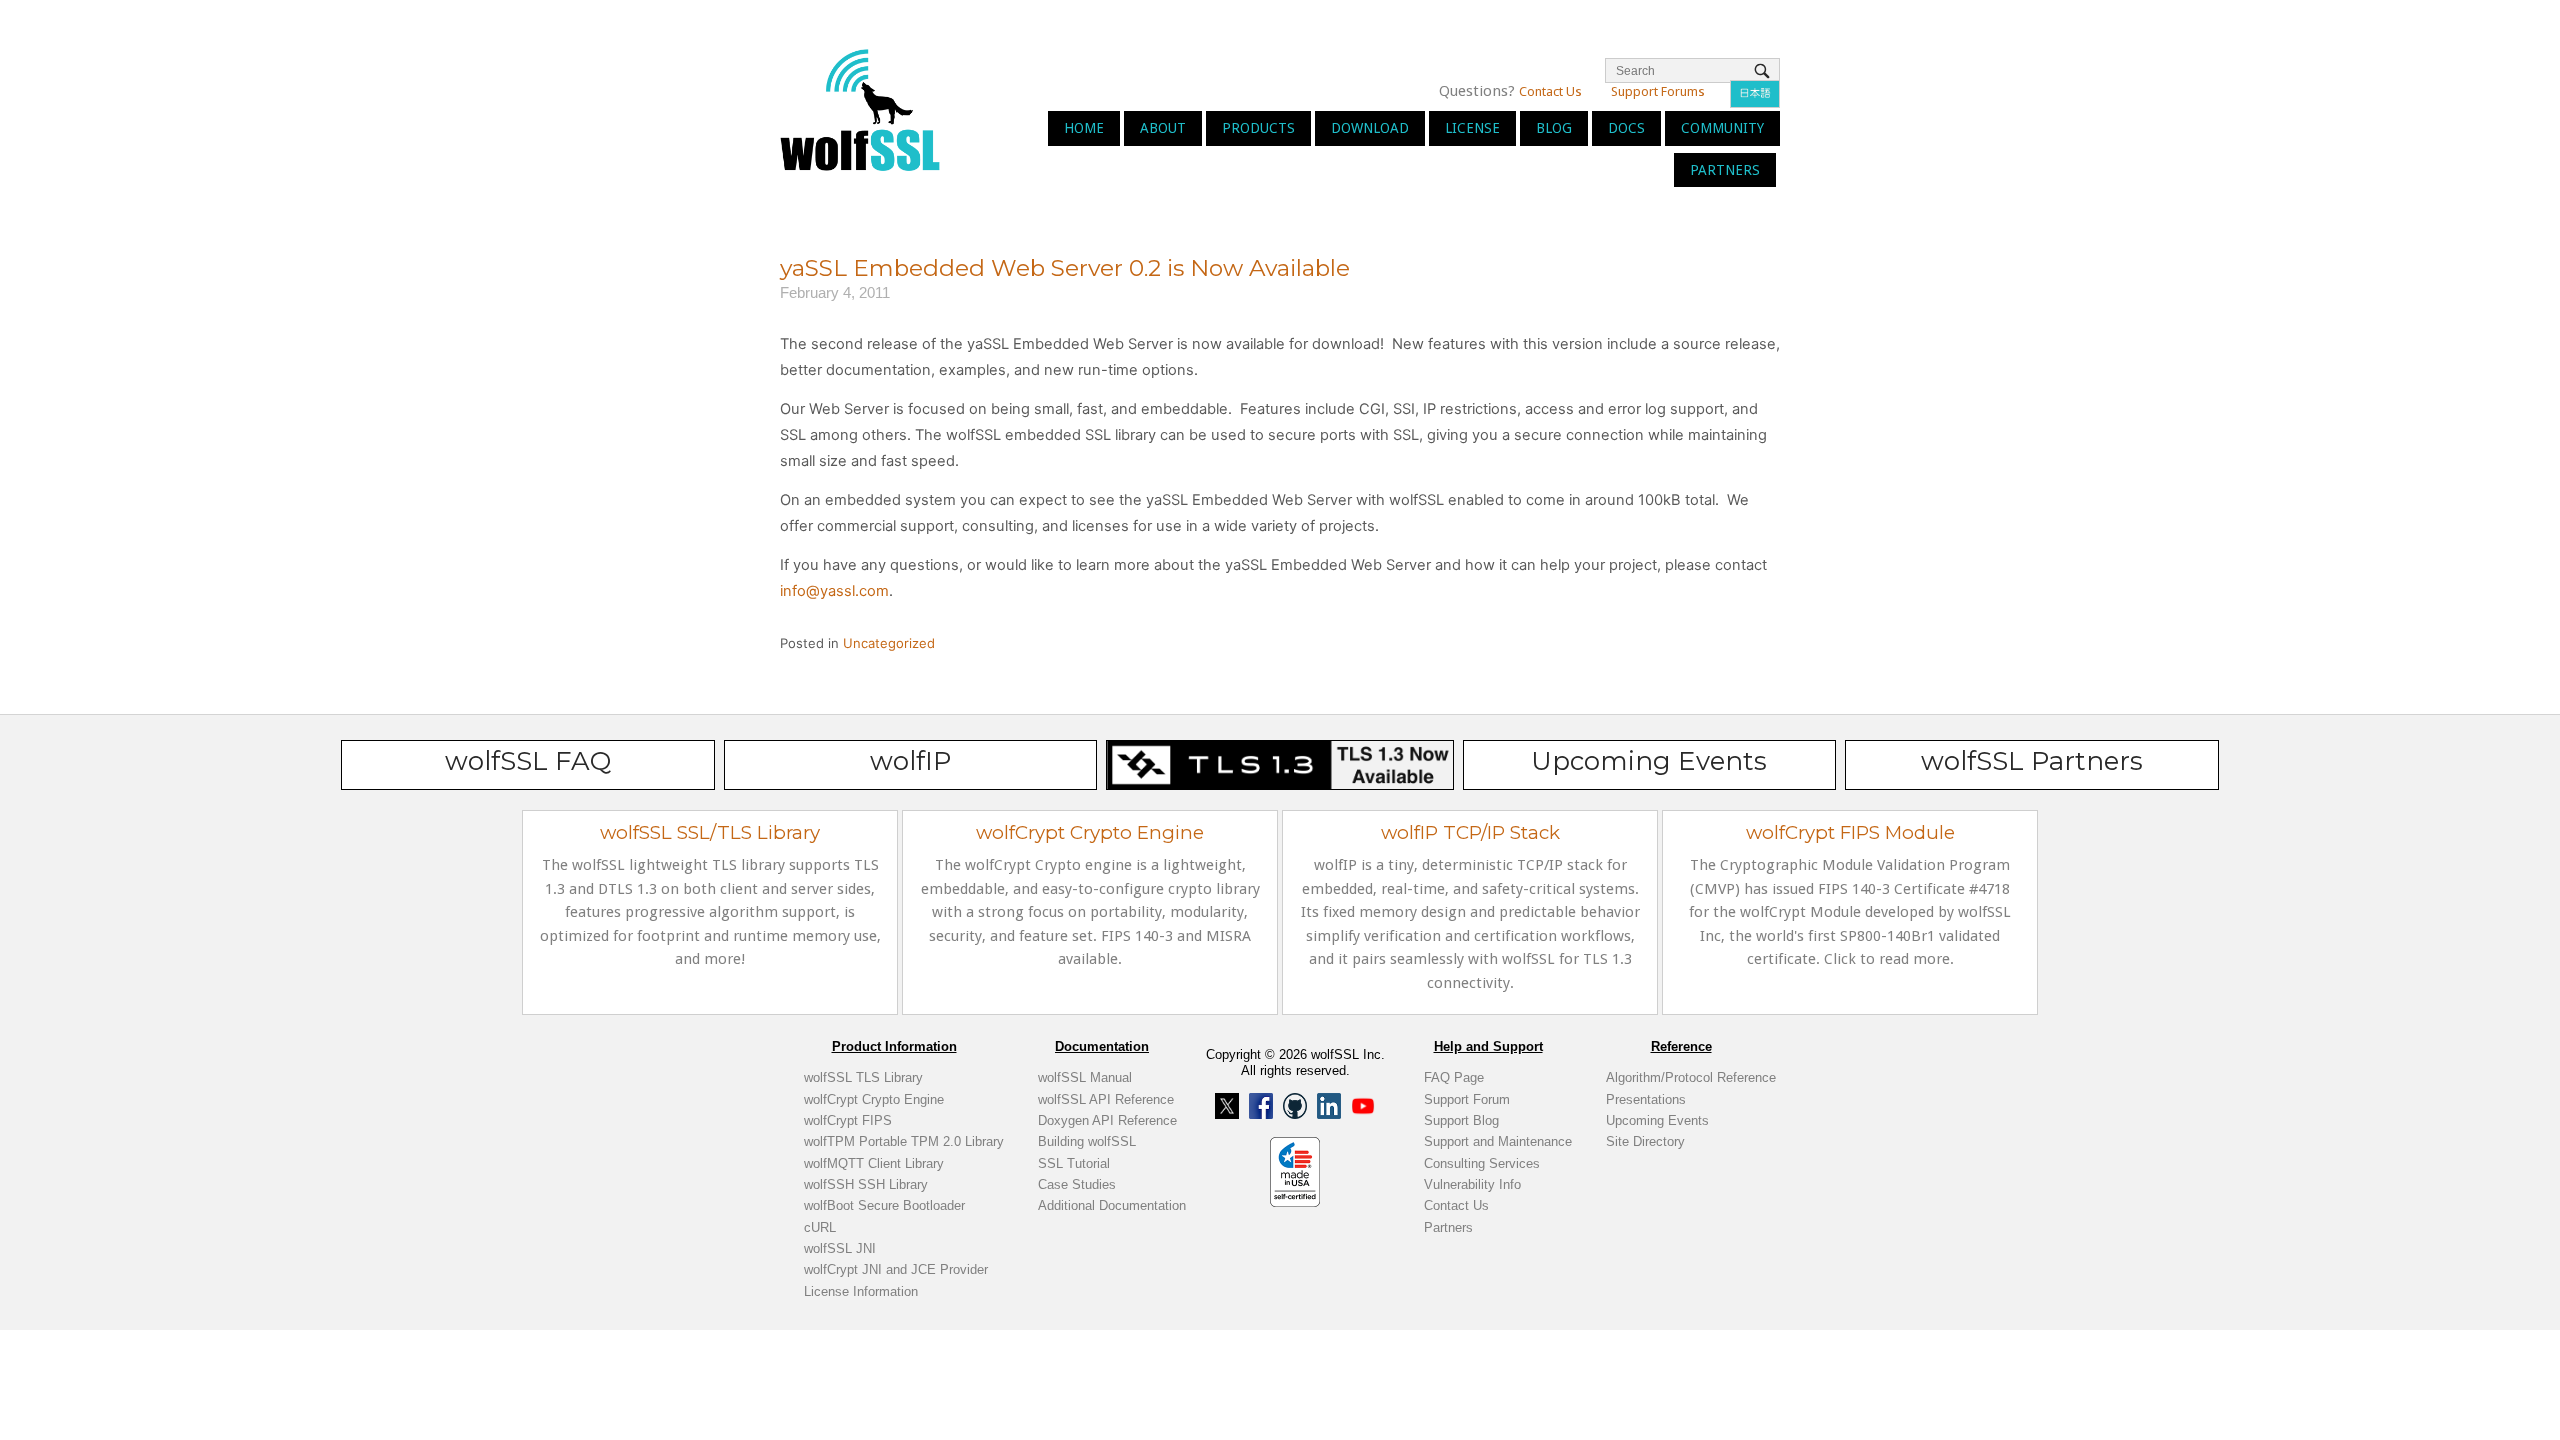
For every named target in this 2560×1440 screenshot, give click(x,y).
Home (1084, 128)
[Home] (860, 108)
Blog (1554, 128)
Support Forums (1658, 91)
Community (1722, 128)
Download (1370, 128)
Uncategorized (889, 643)
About (1163, 128)
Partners (1725, 170)
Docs (1626, 128)
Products (1258, 128)
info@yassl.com (834, 591)
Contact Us (1550, 91)
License (1472, 128)
